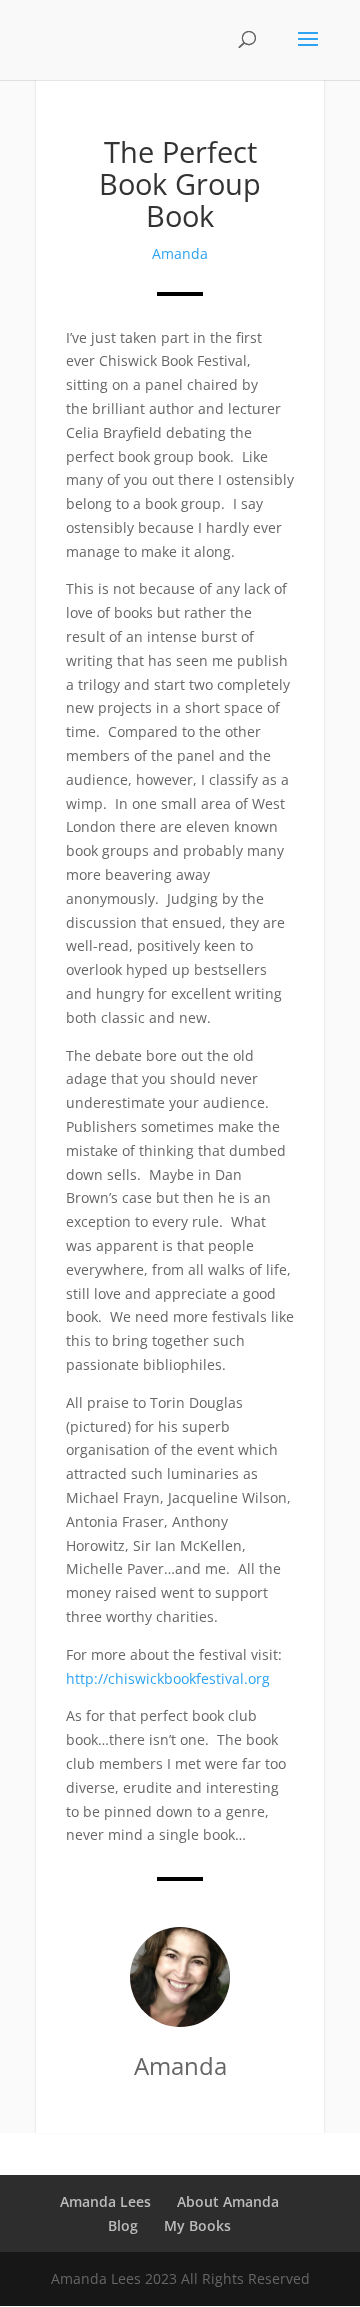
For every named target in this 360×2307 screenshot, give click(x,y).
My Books (197, 2225)
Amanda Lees (105, 2201)
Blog (123, 2225)
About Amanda (228, 2201)
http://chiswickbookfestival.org (168, 1678)
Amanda (180, 253)
